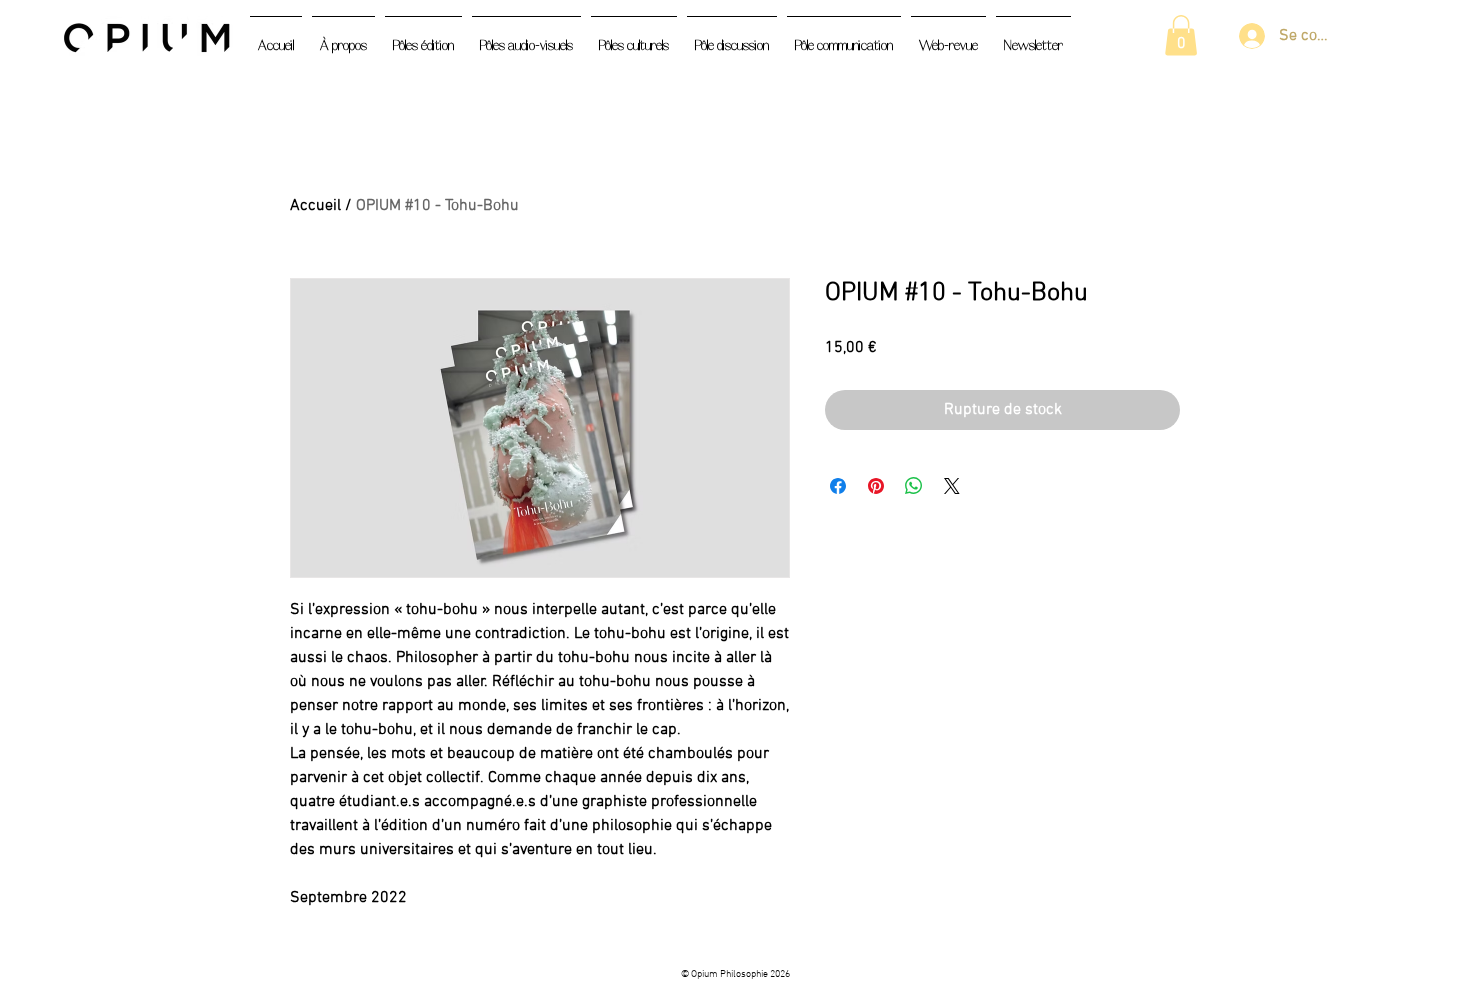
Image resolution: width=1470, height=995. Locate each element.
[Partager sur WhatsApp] (914, 486)
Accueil (315, 206)
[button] (1181, 35)
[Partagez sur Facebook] (838, 486)
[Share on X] (952, 486)
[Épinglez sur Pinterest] (876, 486)
